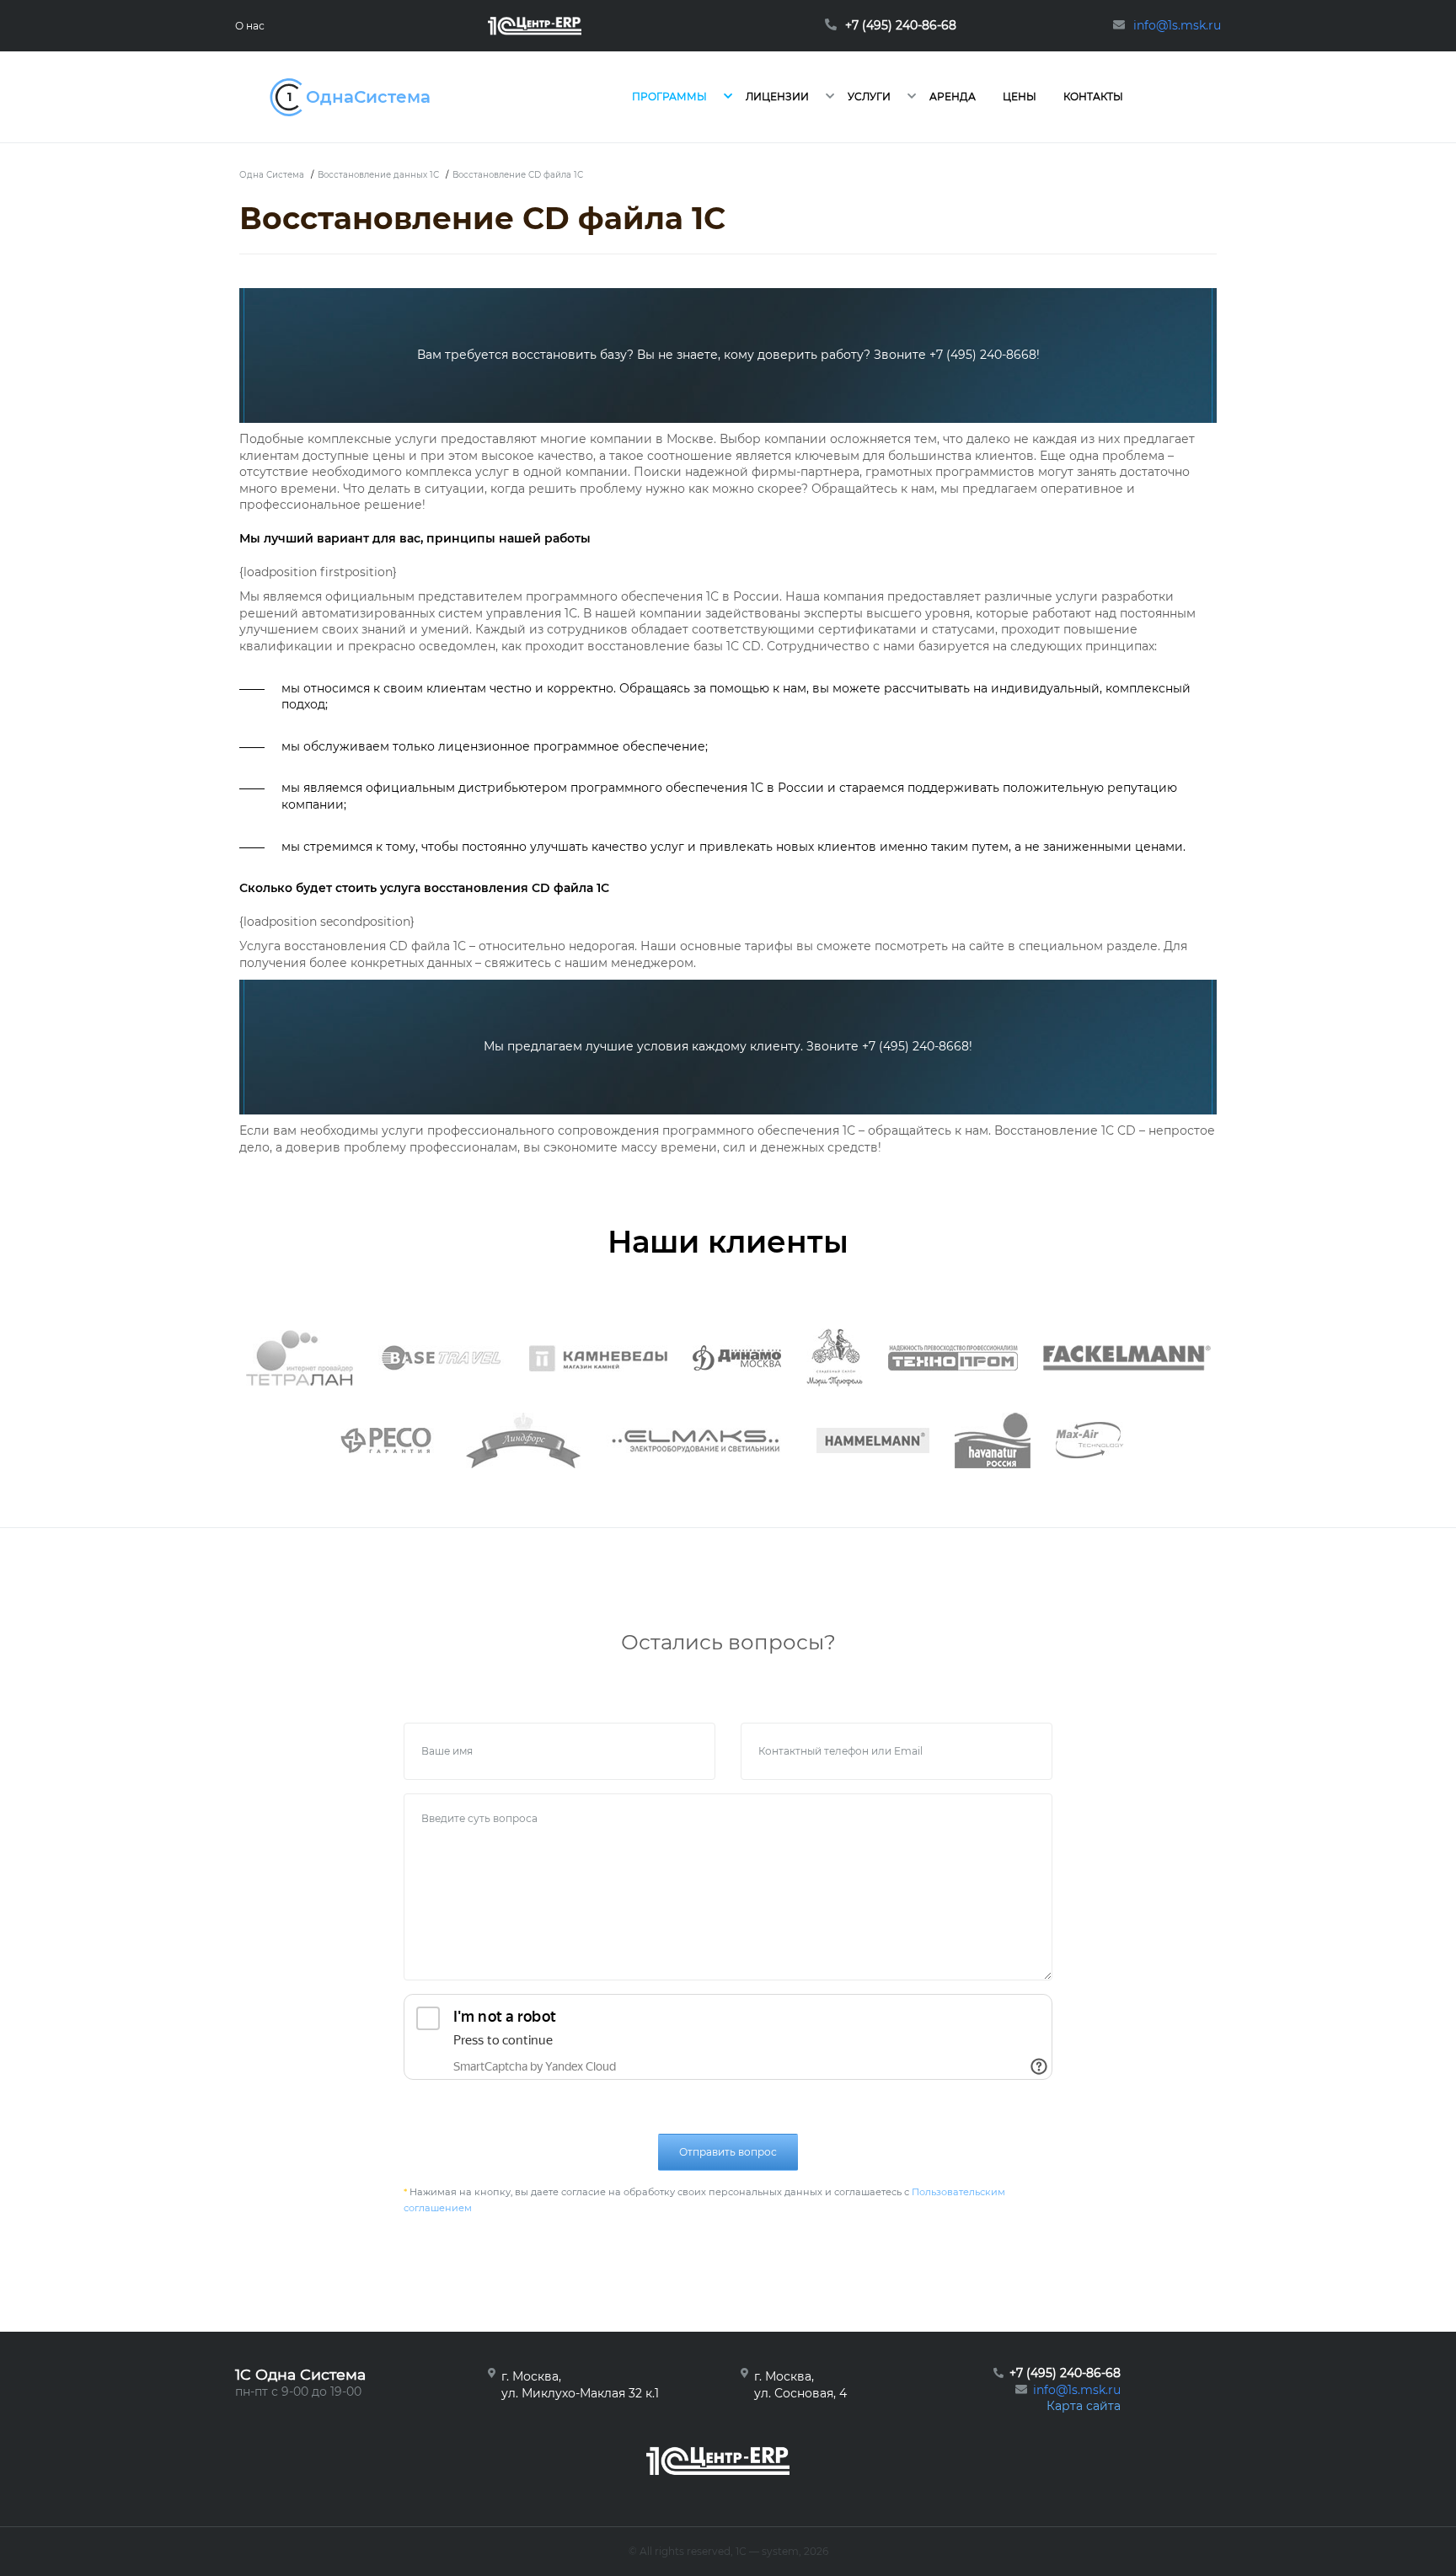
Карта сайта (1084, 2406)
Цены (1020, 96)
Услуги (869, 96)
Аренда (953, 96)
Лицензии (777, 96)
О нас (250, 26)
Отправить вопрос (728, 2152)
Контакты (1093, 96)
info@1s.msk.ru (1077, 2390)
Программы (669, 96)
